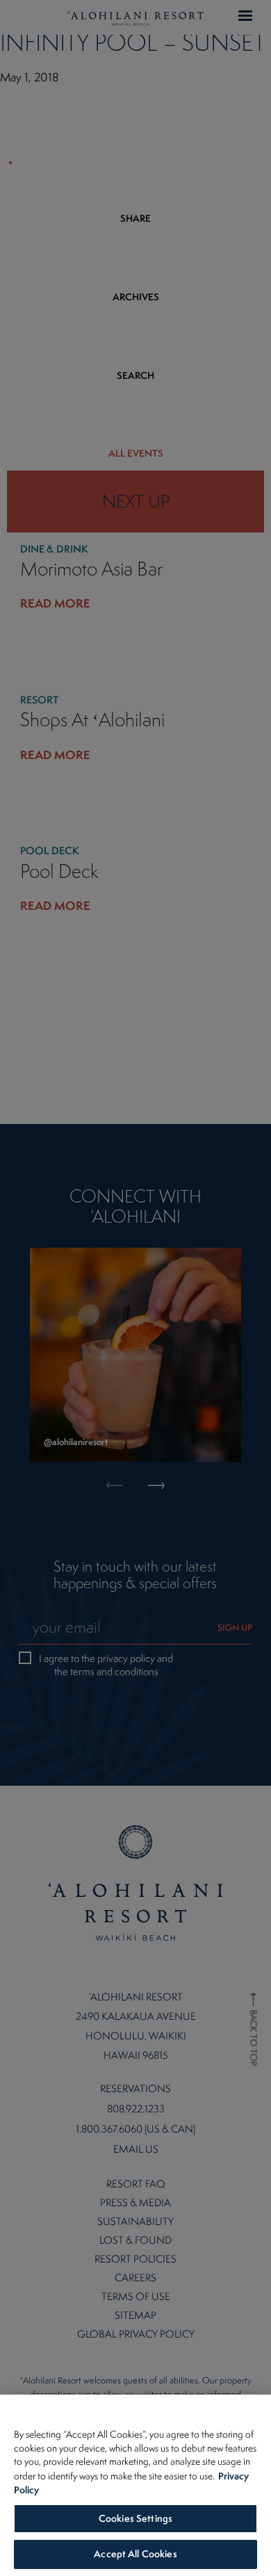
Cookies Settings (135, 2518)
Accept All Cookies (135, 2554)
